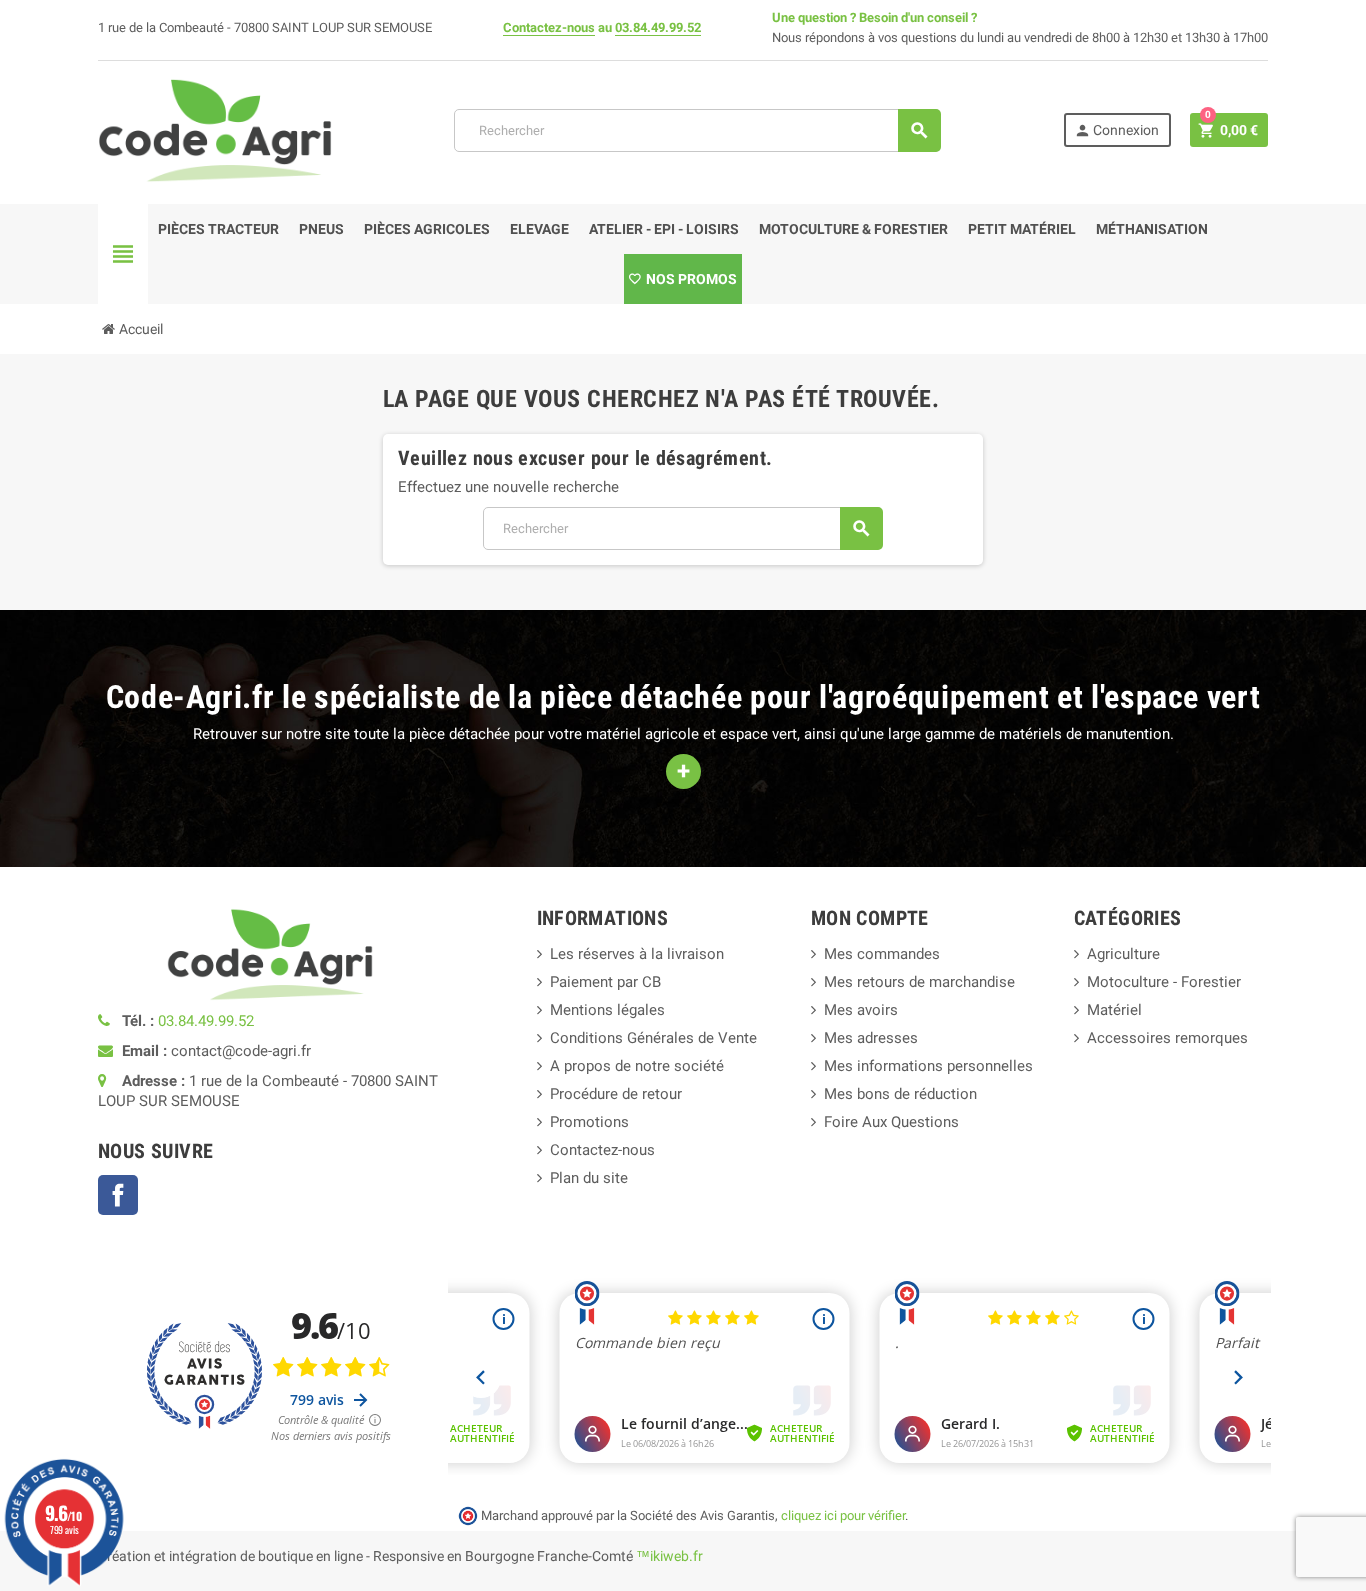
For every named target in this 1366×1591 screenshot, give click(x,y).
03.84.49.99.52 (658, 27)
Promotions (589, 1122)
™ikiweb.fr (669, 1556)
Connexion (1116, 130)
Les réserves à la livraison (637, 954)
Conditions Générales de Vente (653, 1038)
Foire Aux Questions (891, 1122)
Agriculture (1123, 954)
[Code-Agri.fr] (215, 129)
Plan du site (589, 1178)
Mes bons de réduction (900, 1094)
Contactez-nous (549, 27)
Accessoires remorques (1167, 1038)
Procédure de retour (616, 1094)
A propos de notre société (637, 1066)
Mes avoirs (861, 1010)
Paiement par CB (605, 982)
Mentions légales (607, 1010)
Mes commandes (882, 954)
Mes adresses (871, 1038)
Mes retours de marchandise (919, 982)
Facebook (118, 1195)
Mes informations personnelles (928, 1066)
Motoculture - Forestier (1164, 982)
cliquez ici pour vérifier (843, 1515)
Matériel (1114, 1010)
